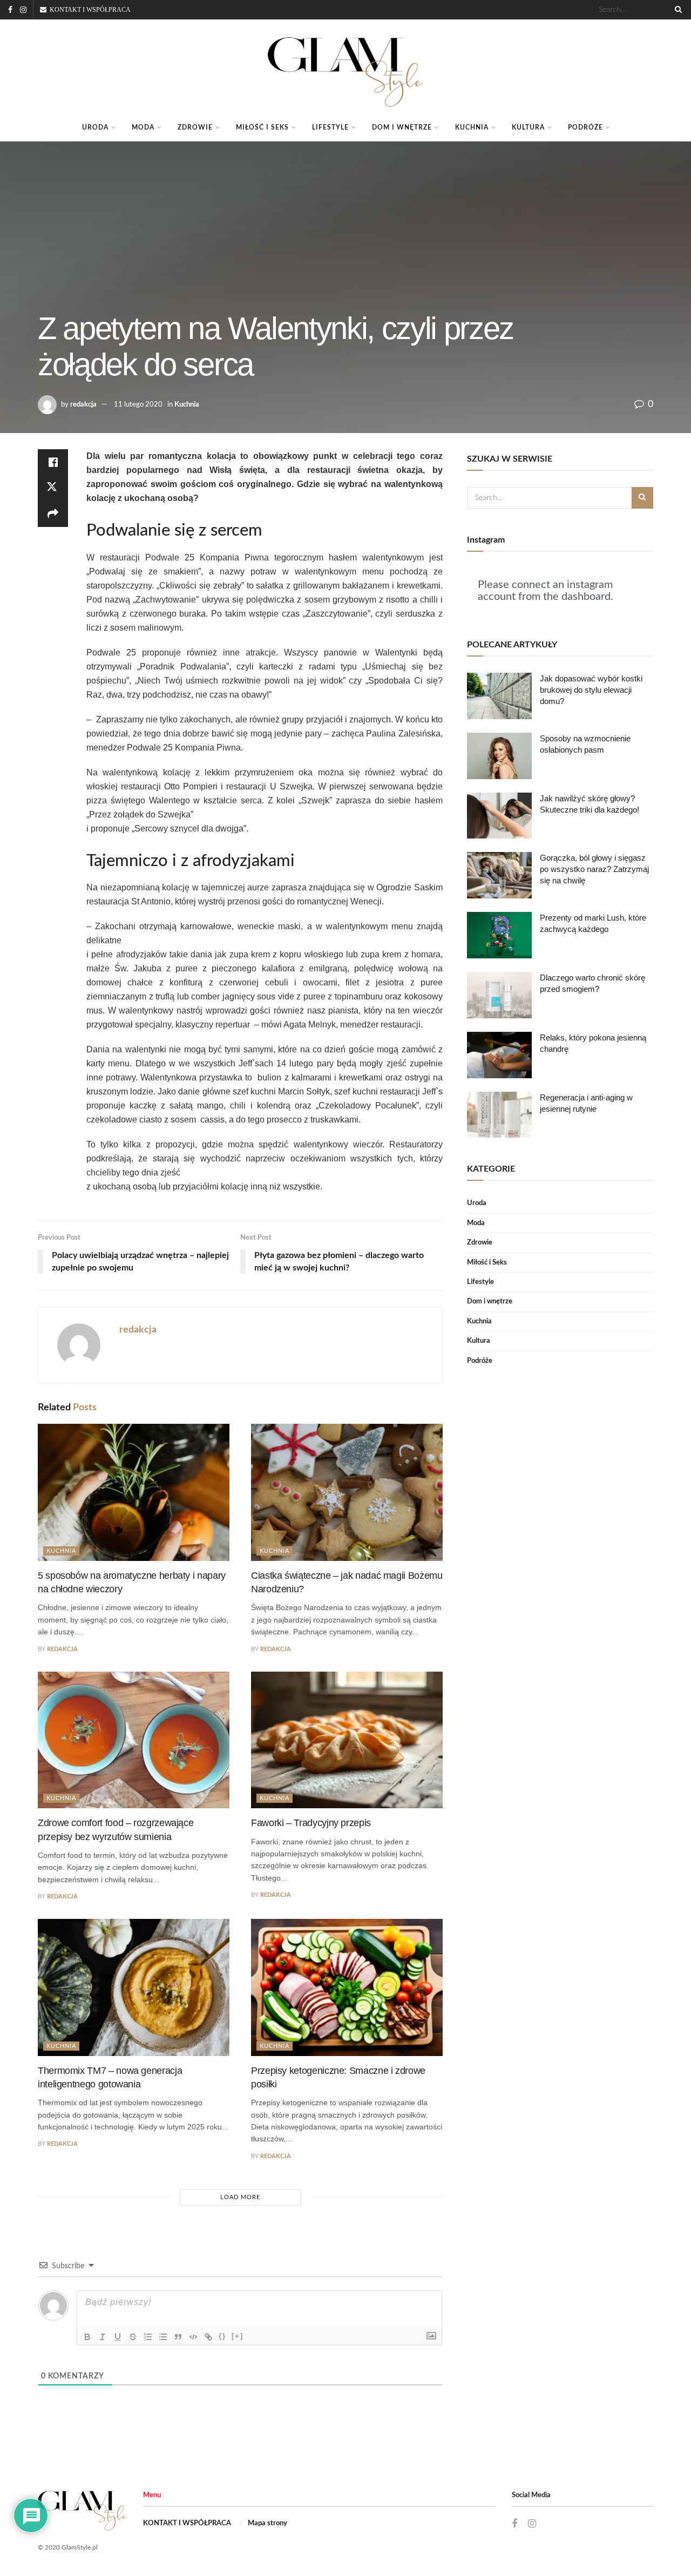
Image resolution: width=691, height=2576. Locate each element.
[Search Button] (676, 10)
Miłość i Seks (262, 127)
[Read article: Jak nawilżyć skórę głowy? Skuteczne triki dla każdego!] (499, 816)
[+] (238, 2336)
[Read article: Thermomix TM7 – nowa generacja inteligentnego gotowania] (134, 1987)
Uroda (95, 127)
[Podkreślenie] (118, 2337)
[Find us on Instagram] (23, 10)
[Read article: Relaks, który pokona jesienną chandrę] (499, 1055)
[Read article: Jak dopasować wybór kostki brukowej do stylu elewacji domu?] (499, 696)
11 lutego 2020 (138, 405)
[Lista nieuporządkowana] (163, 2337)
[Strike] (133, 2337)
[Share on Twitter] (53, 488)
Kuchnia (472, 127)
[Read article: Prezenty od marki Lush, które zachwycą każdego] (499, 935)
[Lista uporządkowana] (148, 2337)
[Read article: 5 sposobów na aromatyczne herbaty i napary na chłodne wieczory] (134, 1492)
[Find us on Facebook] (10, 10)
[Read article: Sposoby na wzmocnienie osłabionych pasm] (499, 756)
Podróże (585, 127)
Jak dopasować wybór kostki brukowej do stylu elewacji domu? (591, 690)
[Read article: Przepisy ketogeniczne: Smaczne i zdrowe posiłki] (347, 1987)
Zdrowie (195, 127)
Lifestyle (330, 127)
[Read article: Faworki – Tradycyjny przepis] (347, 1740)
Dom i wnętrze (402, 127)
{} (222, 2336)
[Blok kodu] (193, 2337)
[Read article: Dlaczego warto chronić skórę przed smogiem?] (499, 995)
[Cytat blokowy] (178, 2337)
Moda (143, 127)
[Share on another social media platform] (53, 514)
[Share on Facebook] (53, 462)
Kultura (528, 127)
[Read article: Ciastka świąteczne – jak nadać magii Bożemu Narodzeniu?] (347, 1492)
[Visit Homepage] (345, 67)
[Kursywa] (103, 2337)
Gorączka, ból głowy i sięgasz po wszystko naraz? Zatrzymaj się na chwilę (594, 869)
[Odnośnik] (208, 2337)
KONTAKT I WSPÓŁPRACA (187, 2523)
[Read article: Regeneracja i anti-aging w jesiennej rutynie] (499, 1115)
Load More (240, 2197)
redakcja (83, 405)
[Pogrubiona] (87, 2337)
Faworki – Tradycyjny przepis (311, 1823)
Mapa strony (267, 2523)
